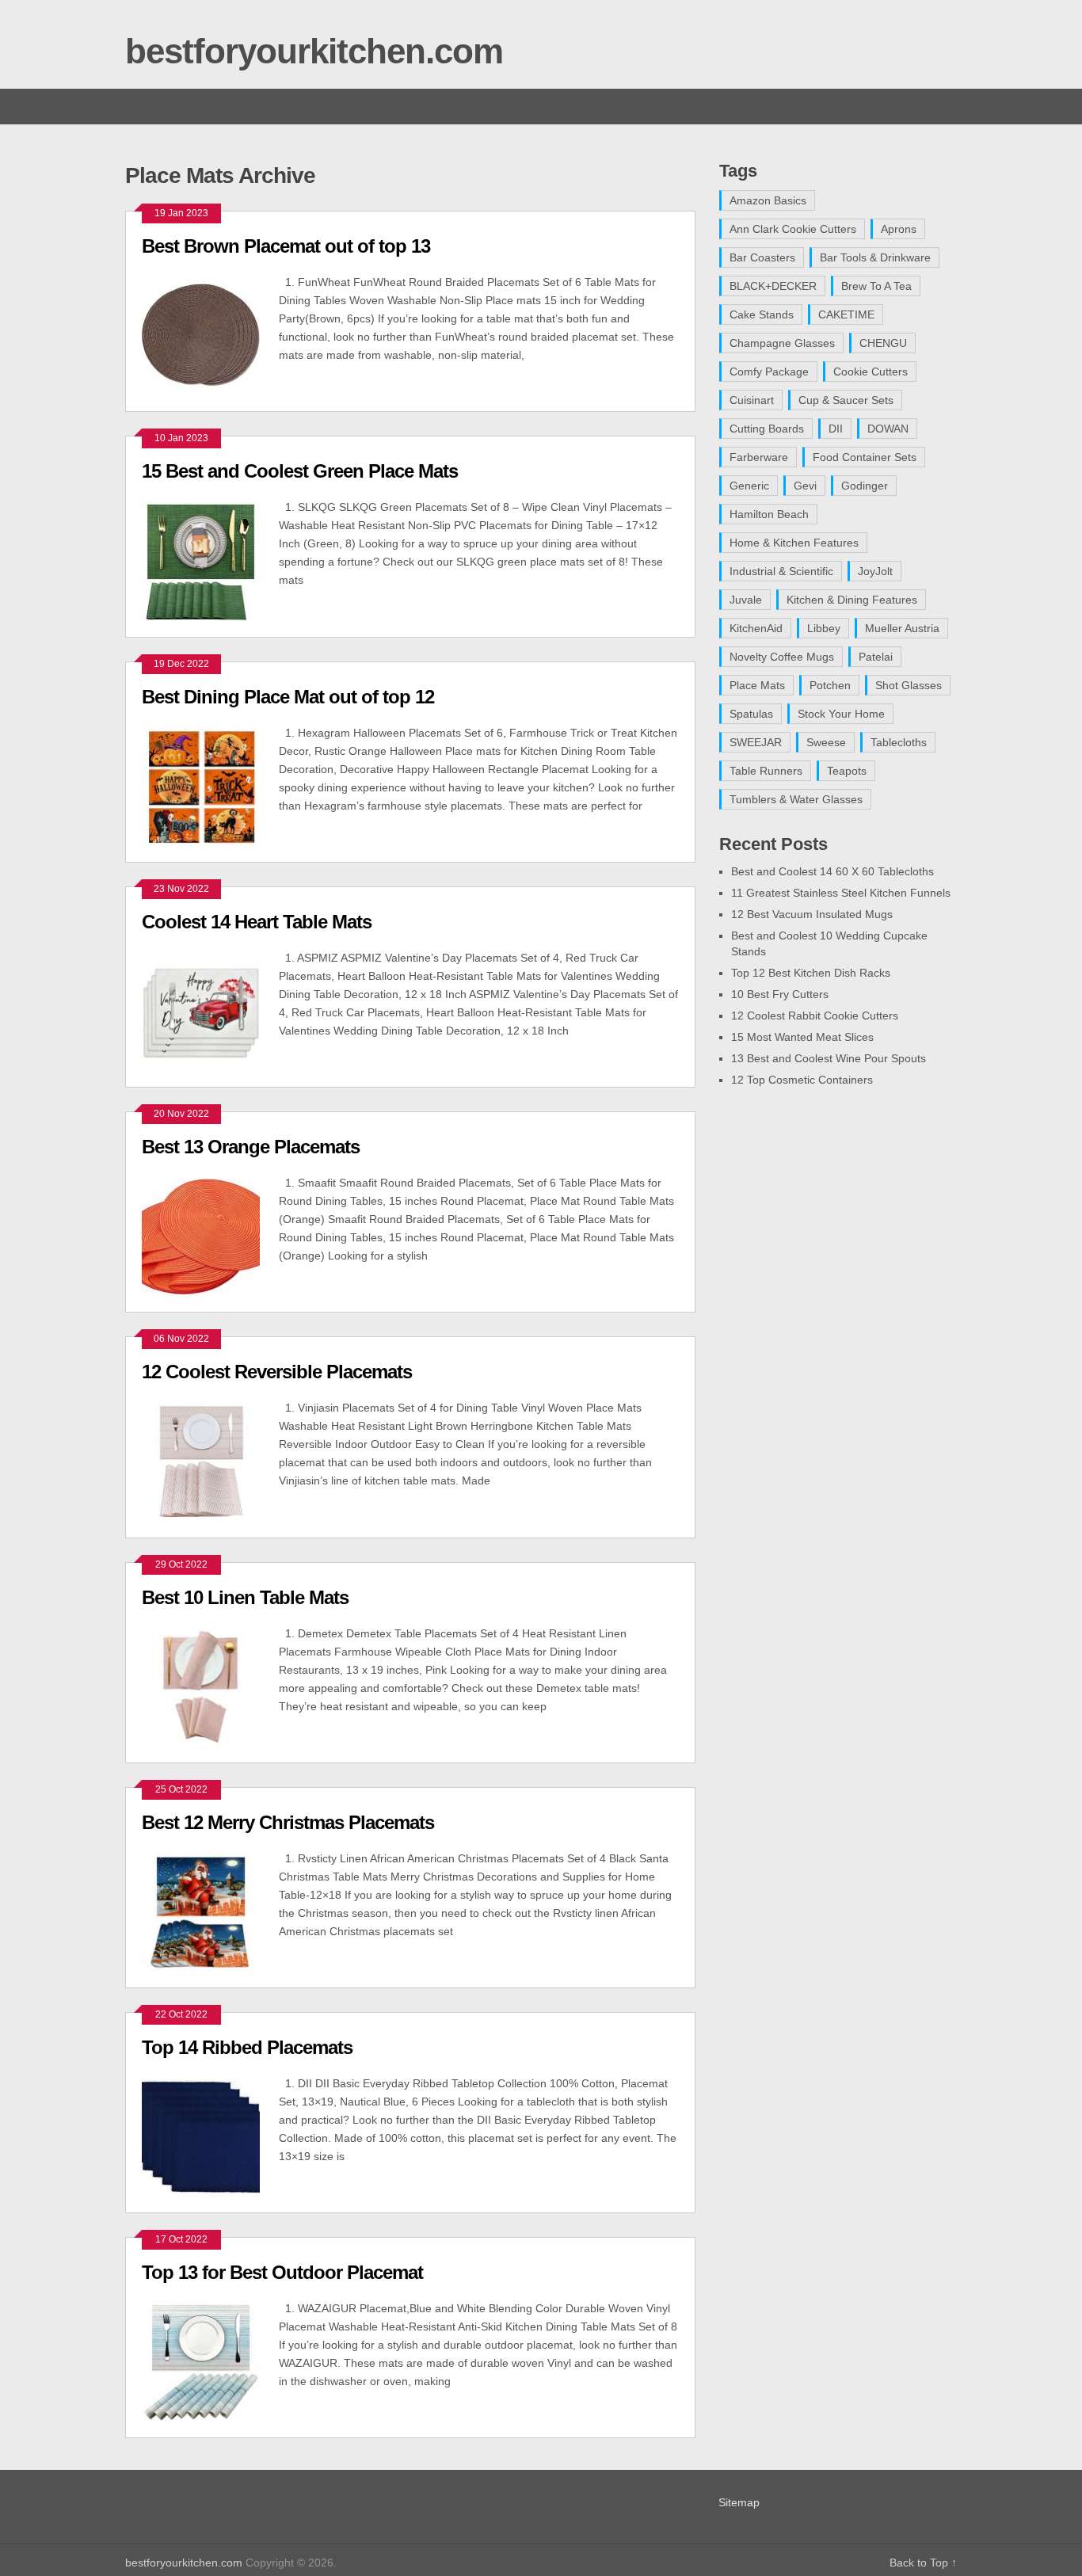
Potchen (830, 685)
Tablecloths (899, 742)
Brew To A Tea (876, 286)
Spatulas (751, 714)
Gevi (805, 486)
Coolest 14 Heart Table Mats (257, 922)
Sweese (826, 742)
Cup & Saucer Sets (846, 400)
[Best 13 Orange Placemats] (210, 1235)
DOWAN (888, 429)
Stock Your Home (841, 714)
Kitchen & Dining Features (852, 600)
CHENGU (883, 343)
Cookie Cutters (871, 372)
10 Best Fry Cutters (780, 994)
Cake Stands (762, 314)
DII (836, 429)
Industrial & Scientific (781, 571)
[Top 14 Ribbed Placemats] (210, 2136)
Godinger (865, 486)
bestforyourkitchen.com (314, 51)
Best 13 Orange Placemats (251, 1147)
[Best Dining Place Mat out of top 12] (210, 785)
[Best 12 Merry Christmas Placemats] (210, 1911)
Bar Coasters (762, 257)
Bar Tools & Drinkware (875, 257)
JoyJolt (875, 571)
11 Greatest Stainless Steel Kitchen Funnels (841, 893)
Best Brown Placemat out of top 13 (286, 246)
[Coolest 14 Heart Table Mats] (210, 1010)
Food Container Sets (865, 457)
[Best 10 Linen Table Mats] (210, 1686)
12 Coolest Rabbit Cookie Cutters (815, 1016)
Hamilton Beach (769, 514)
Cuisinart (752, 400)
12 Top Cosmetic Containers (802, 1080)
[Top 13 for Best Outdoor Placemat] (210, 2361)
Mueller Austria (902, 628)
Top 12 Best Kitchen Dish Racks (811, 973)
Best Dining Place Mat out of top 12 (288, 697)
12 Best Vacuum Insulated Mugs (812, 914)
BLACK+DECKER (773, 286)
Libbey (824, 628)
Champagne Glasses (782, 343)
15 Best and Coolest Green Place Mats (300, 471)
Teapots (847, 771)
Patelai (876, 657)
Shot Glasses (909, 685)
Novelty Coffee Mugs (782, 657)
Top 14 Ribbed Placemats (247, 2047)
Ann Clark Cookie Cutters (793, 229)
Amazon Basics (768, 200)
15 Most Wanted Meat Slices (802, 1037)
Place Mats (757, 685)
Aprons (899, 229)
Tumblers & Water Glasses (796, 799)
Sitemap (739, 2502)
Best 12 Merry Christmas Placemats (288, 1822)
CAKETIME (846, 314)
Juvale (746, 600)
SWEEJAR (756, 742)
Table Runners (766, 771)
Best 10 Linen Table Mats (245, 1597)
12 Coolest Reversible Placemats (277, 1372)
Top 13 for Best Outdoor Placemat (282, 2272)
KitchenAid (756, 628)
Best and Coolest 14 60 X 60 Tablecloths (832, 871)
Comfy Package (769, 372)
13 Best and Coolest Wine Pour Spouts (829, 1058)
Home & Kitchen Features (794, 543)
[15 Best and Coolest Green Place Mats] (210, 559)
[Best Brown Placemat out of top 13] (210, 334)
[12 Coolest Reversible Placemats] (210, 1460)
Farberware (759, 457)
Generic (749, 486)
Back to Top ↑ (923, 2563)
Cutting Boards (767, 429)
